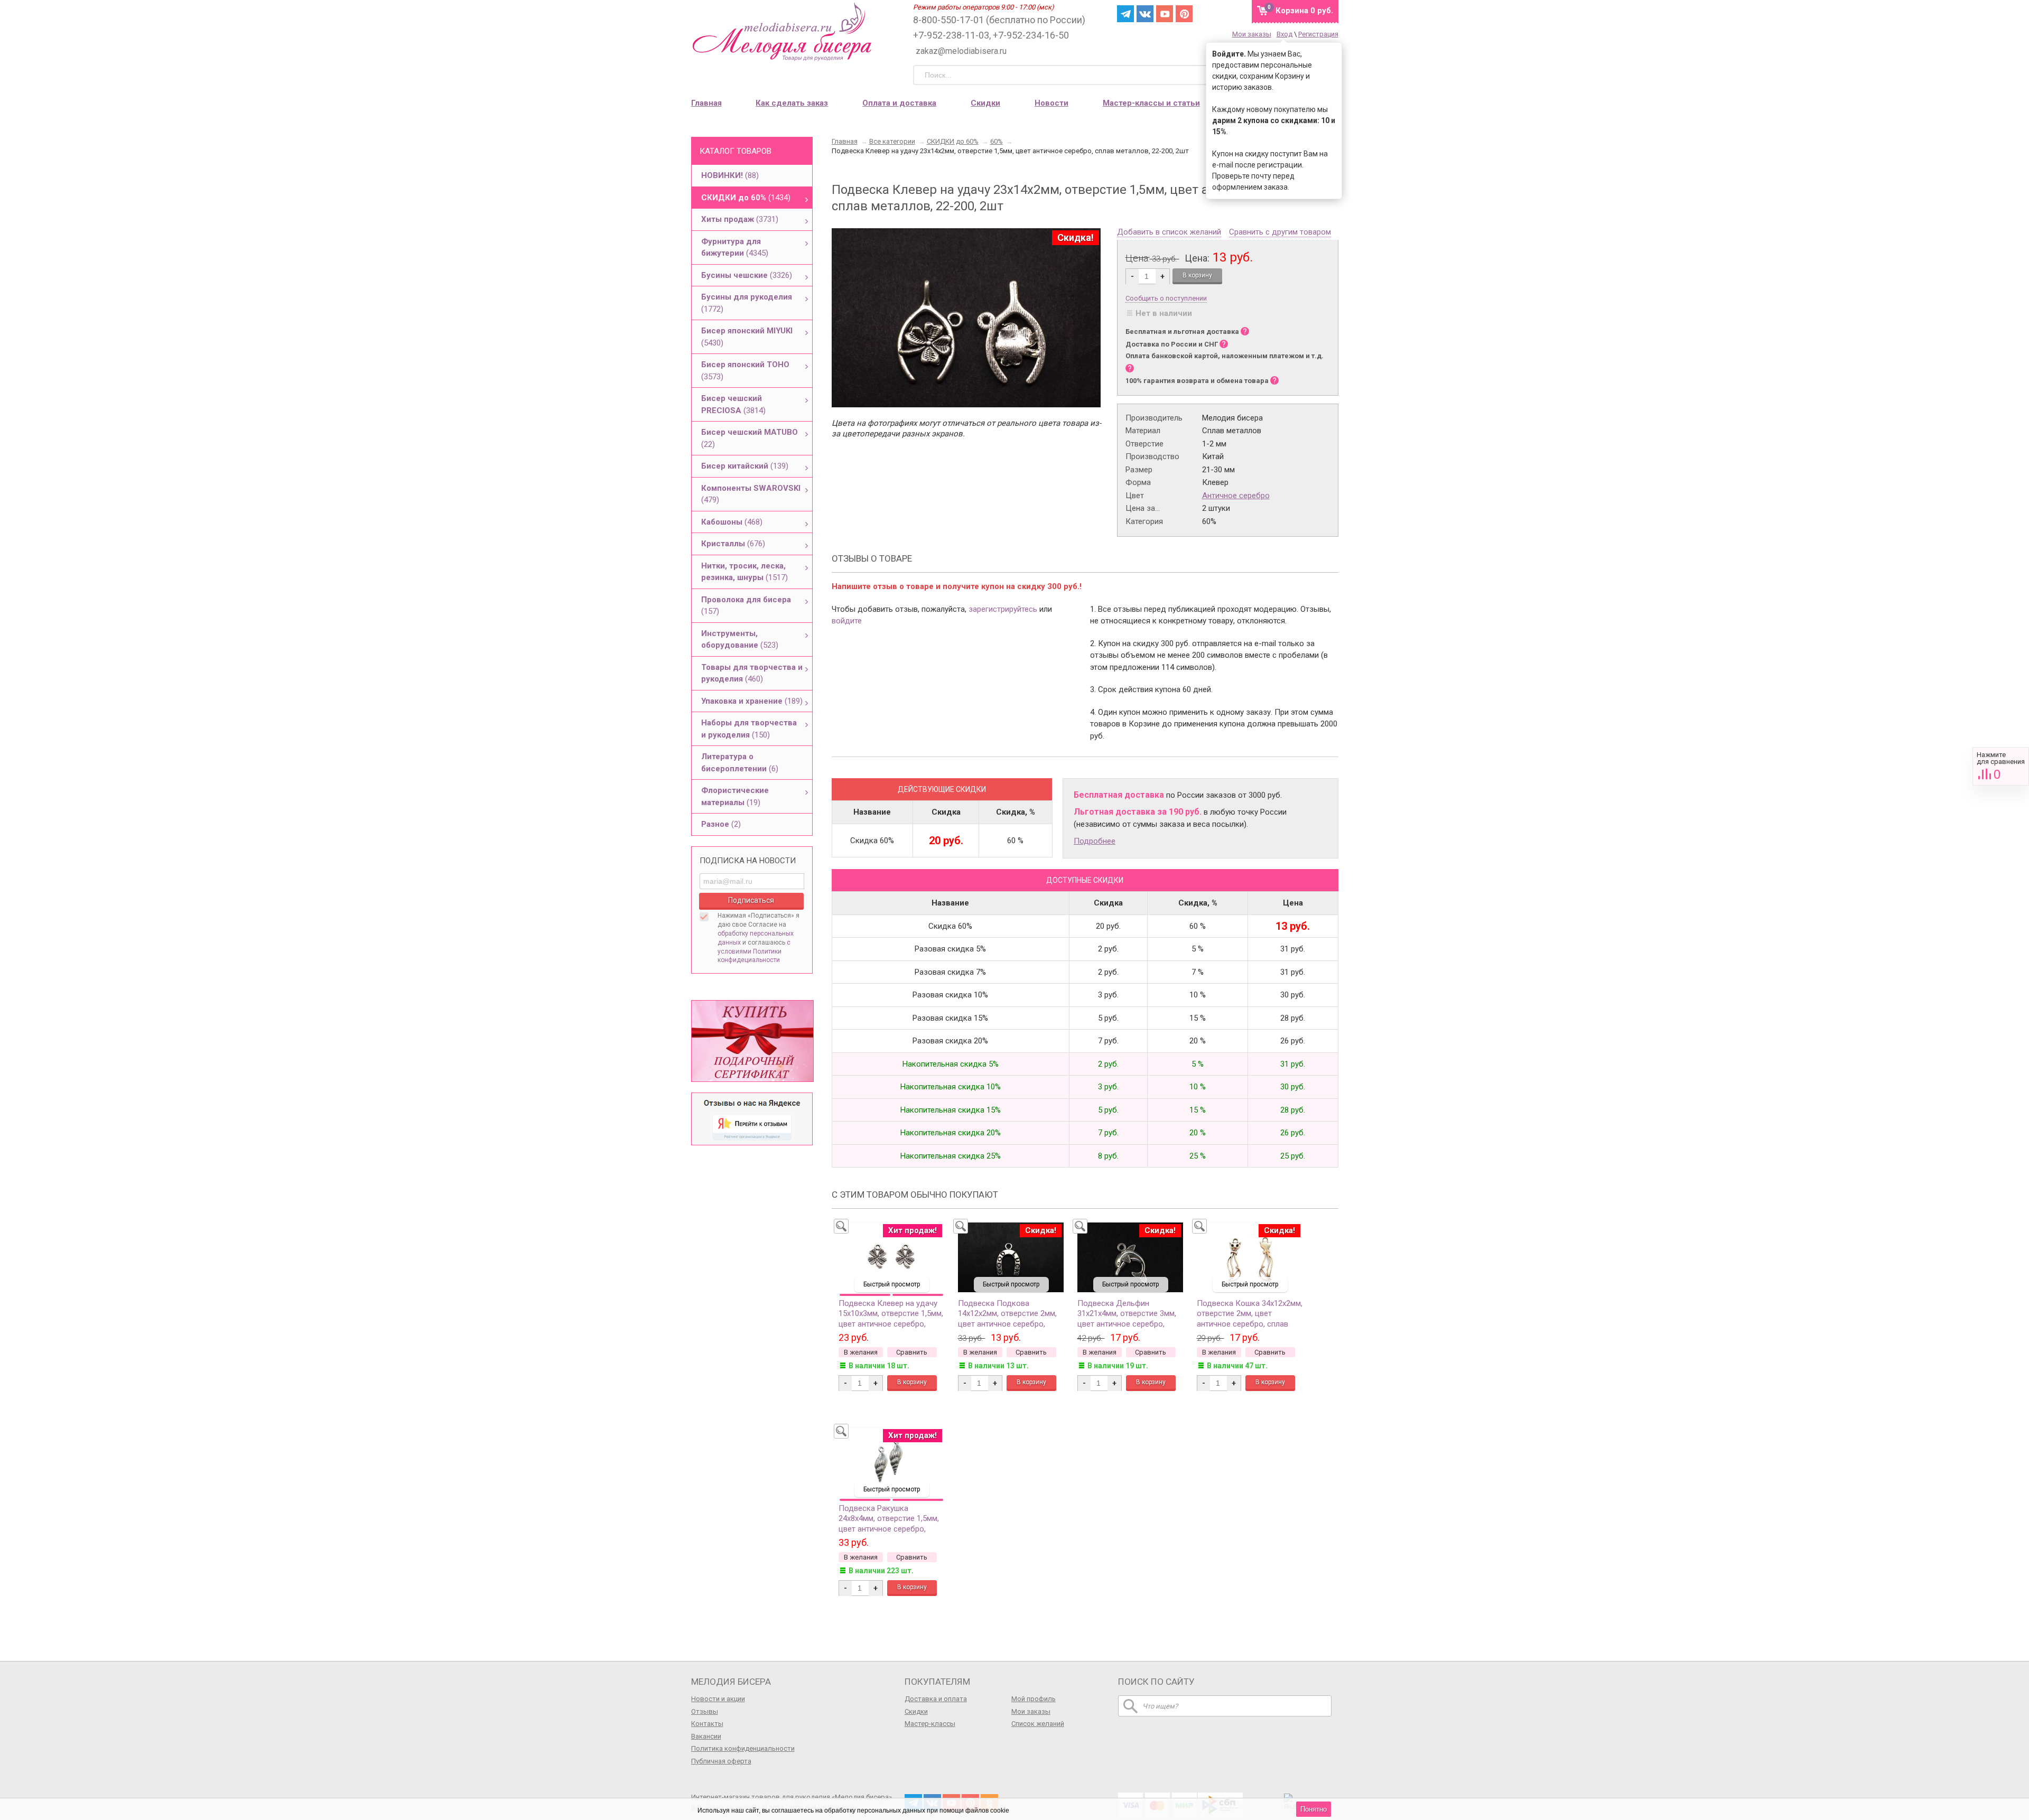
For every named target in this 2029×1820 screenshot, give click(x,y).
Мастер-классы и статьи (1151, 103)
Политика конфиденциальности (743, 1748)
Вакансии (706, 1736)
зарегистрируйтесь (1003, 609)
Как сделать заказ (792, 103)
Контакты (707, 1724)
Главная (706, 103)
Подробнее (1095, 841)
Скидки (985, 103)
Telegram (1125, 14)
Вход (1285, 34)
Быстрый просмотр (892, 1284)
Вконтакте (1145, 14)
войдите (847, 621)
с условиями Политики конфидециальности (754, 951)
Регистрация (1318, 34)
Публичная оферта (721, 1761)
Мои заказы (1252, 34)
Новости (1051, 103)
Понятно (1314, 1809)
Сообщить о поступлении (1166, 298)
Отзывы (705, 1711)
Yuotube (1165, 14)
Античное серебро (1236, 496)
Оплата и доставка (899, 103)
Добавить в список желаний (1169, 232)
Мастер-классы (930, 1724)
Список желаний (1038, 1724)
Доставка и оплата (936, 1699)
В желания (861, 1352)
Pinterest (1184, 14)
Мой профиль (1034, 1699)
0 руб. (1304, 11)
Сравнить (2001, 766)
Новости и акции (718, 1699)
